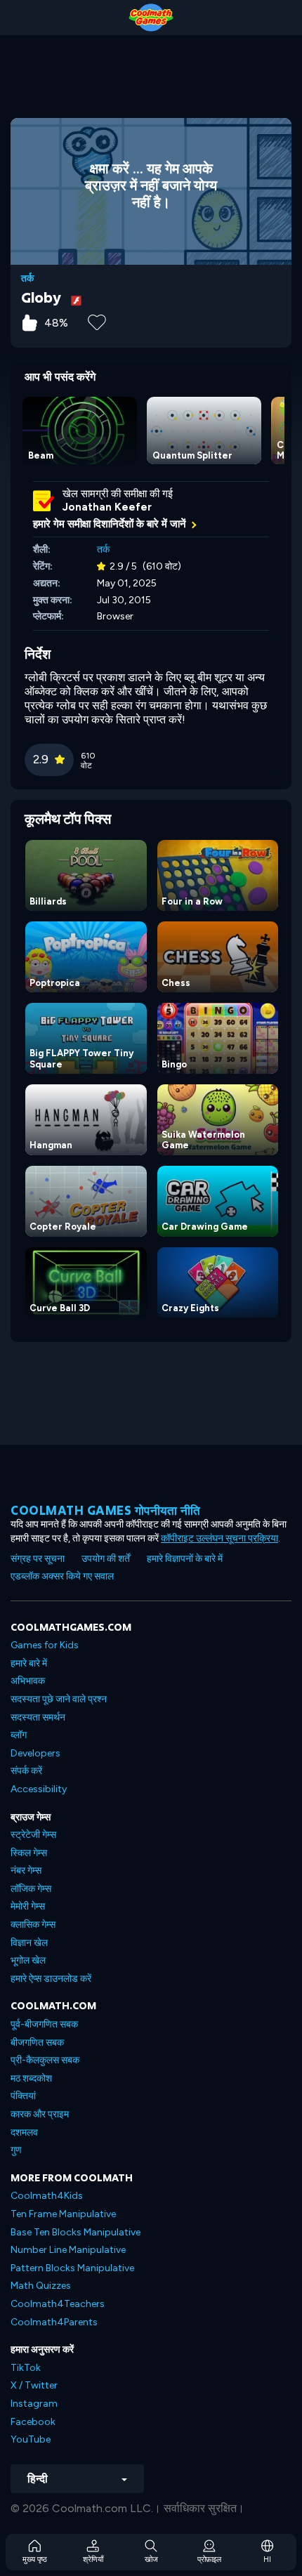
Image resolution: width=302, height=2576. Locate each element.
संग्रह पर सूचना (38, 1559)
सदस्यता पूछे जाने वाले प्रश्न (59, 1699)
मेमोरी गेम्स (28, 1906)
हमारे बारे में (29, 1663)
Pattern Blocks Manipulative (72, 2268)
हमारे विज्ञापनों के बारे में (185, 1559)
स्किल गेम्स (29, 1853)
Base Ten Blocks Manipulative (75, 2232)
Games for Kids (45, 1645)
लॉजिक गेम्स (31, 1889)
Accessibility (39, 1789)
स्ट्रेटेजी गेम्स (33, 1835)
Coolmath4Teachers (58, 2304)
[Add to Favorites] (97, 321)
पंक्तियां (23, 2096)
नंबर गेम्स (26, 1871)
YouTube (31, 2439)
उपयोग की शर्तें (106, 1559)
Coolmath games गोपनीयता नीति (106, 1510)
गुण (16, 2150)
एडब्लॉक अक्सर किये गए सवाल (62, 1576)
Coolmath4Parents (54, 2322)
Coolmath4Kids (47, 2196)
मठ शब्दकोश (31, 2078)
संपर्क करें (26, 1771)
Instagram (34, 2404)
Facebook (33, 2422)
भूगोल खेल (28, 1960)
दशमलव (24, 2133)
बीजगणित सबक (37, 2043)
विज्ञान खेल (29, 1943)
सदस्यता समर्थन (38, 1717)
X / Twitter (34, 2385)
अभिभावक (28, 1681)
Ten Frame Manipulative (63, 2214)
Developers (35, 1753)
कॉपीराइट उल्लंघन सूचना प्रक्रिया (219, 1538)
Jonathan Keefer (107, 507)
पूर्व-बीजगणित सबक (44, 2024)
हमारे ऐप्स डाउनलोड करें (51, 1979)
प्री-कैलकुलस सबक (45, 2060)
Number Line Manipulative (68, 2250)
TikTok (26, 2368)
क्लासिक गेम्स (33, 1925)
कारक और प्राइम (40, 2114)
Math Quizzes (41, 2286)
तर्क (27, 279)
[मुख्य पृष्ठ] (151, 18)
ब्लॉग (19, 1735)
